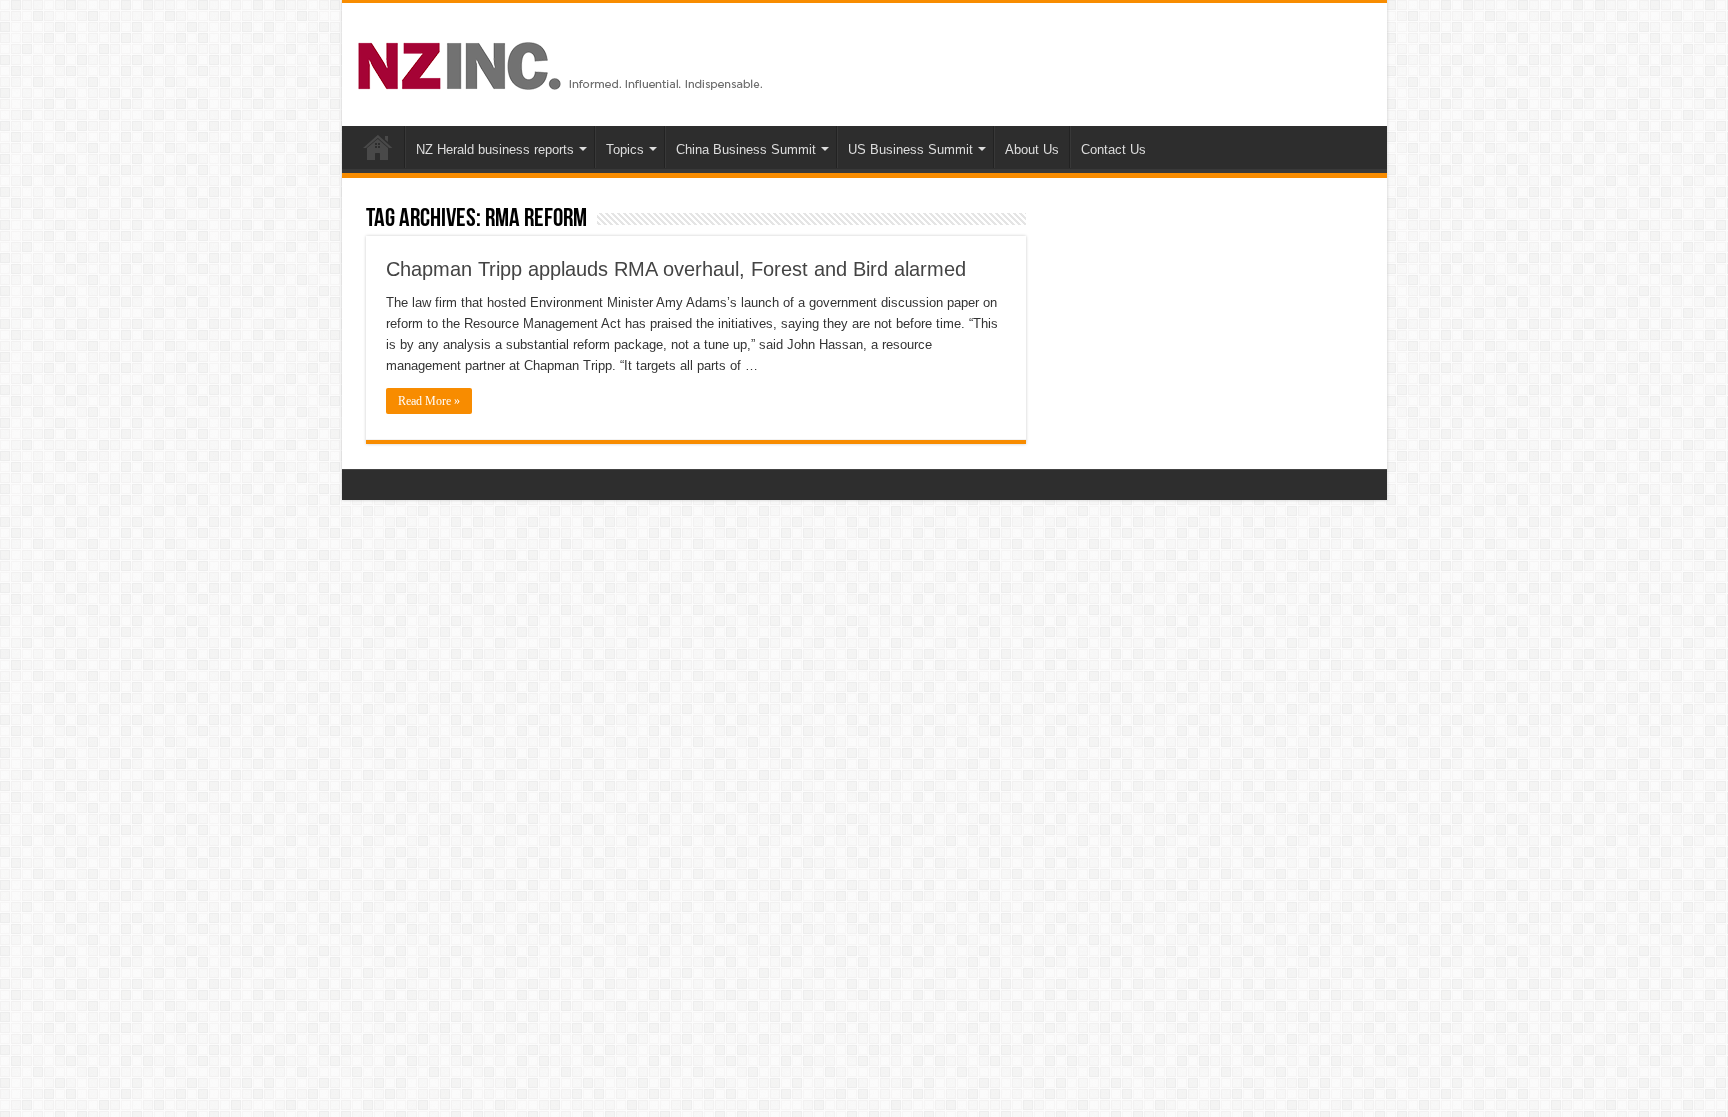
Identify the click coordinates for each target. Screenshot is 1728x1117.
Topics (625, 149)
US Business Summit (910, 149)
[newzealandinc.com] (563, 62)
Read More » (429, 401)
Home (378, 147)
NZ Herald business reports (495, 149)
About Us (1032, 149)
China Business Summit (746, 149)
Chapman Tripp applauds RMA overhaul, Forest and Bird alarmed (676, 269)
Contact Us (1113, 149)
